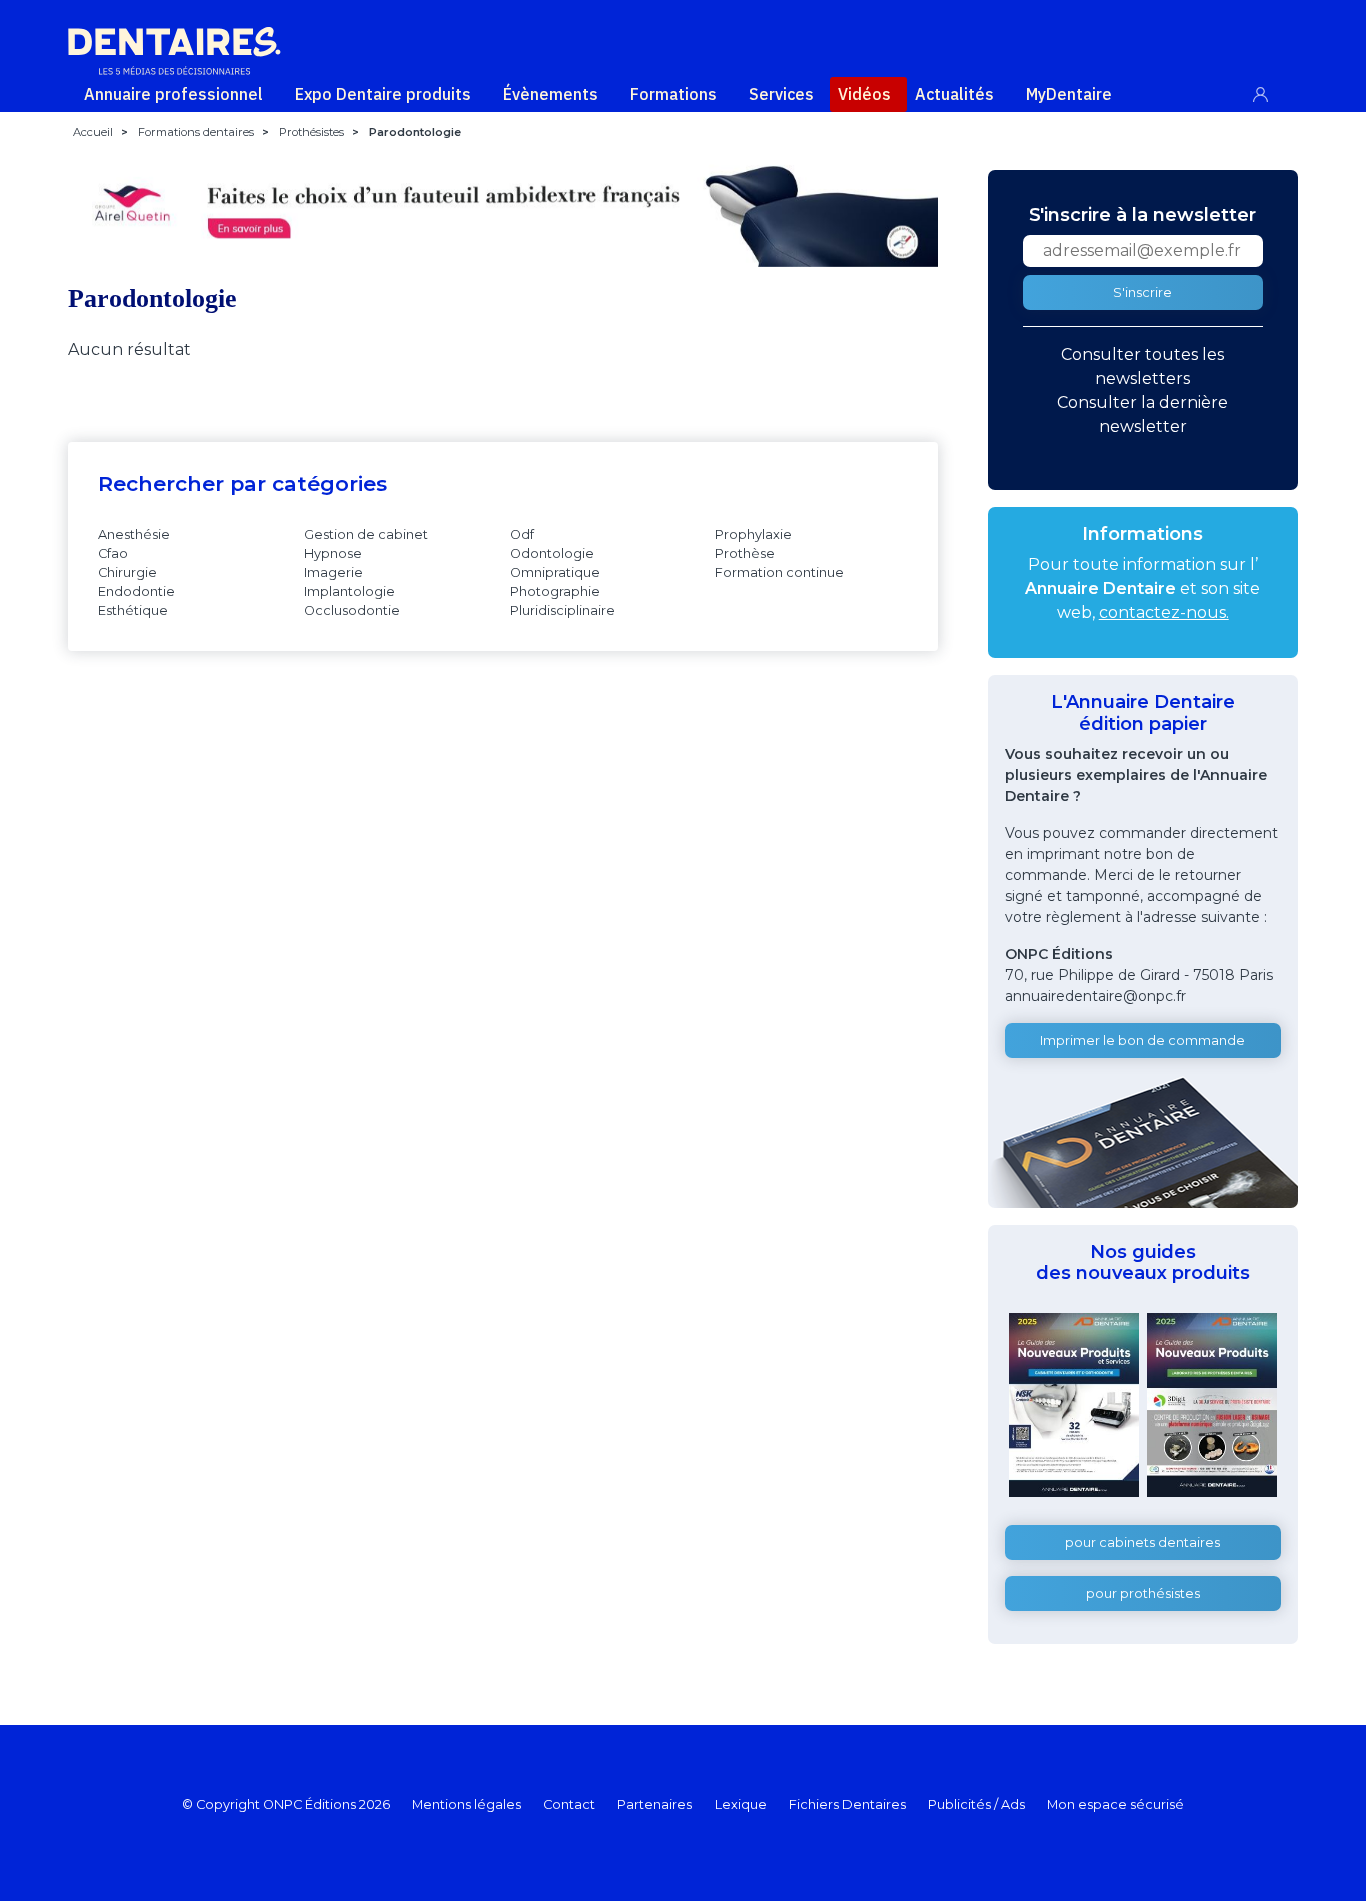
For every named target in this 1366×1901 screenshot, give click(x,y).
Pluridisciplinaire (562, 610)
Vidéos (864, 94)
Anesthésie (134, 534)
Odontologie (552, 553)
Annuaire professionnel (173, 94)
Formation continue (779, 572)
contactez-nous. (1164, 612)
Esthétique (133, 610)
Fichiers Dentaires (847, 1804)
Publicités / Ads (976, 1804)
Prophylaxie (753, 534)
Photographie (555, 591)
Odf (522, 534)
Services (781, 94)
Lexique (741, 1804)
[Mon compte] (1271, 90)
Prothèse (745, 553)
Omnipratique (555, 572)
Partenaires (654, 1804)
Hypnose (333, 553)
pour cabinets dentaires (1142, 1542)
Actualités (954, 94)
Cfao (113, 553)
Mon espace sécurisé (1115, 1804)
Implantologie (349, 591)
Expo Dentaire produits (383, 94)
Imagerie (333, 572)
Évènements (550, 94)
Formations (673, 94)
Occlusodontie (352, 610)
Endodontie (136, 591)
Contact (569, 1804)
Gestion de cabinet (366, 534)
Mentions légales (466, 1804)
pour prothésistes (1143, 1593)
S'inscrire (1142, 292)
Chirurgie (127, 572)
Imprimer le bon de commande (1142, 1040)
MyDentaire (1069, 94)
